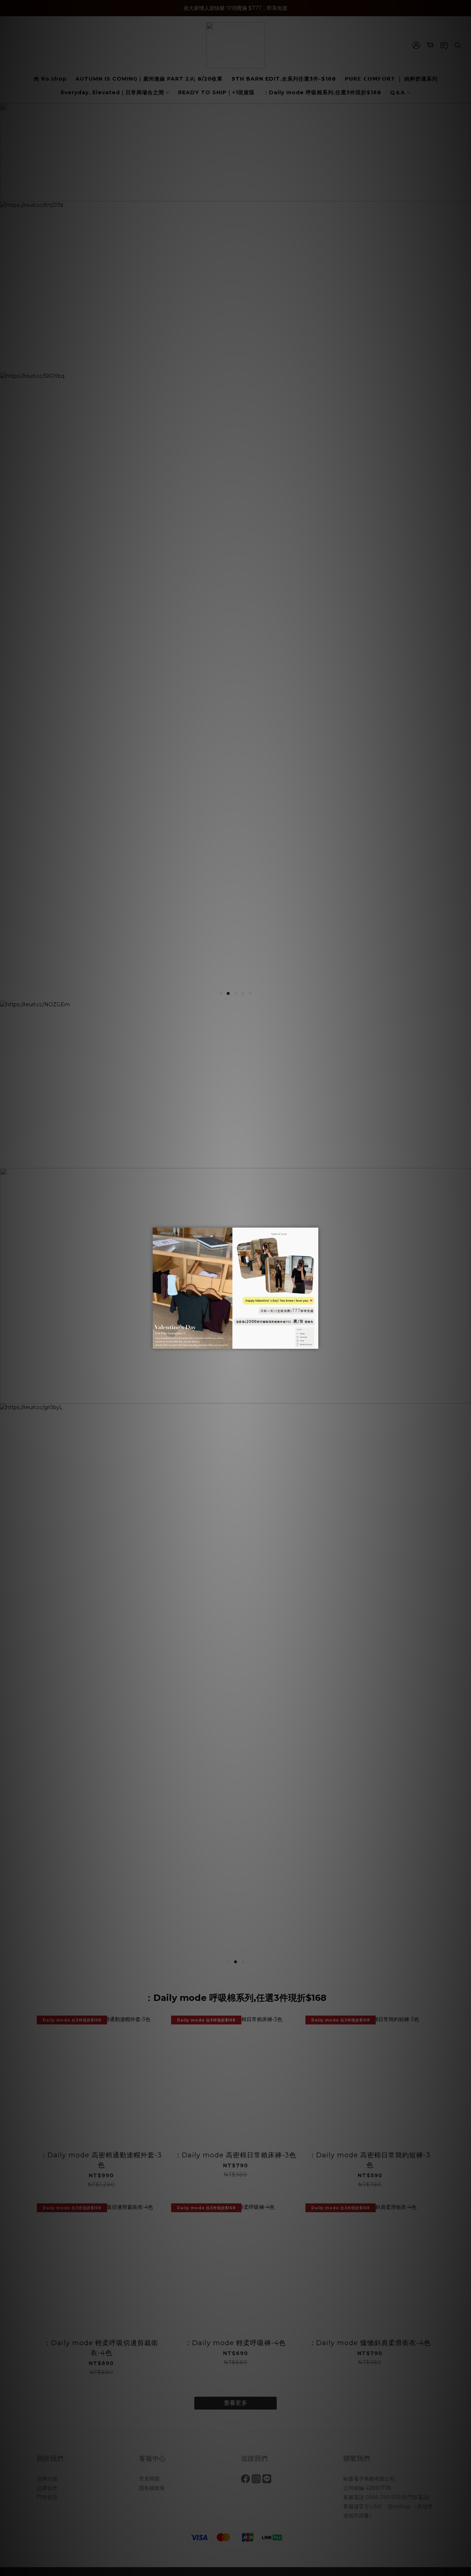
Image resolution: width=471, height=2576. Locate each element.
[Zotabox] (314, 1342)
